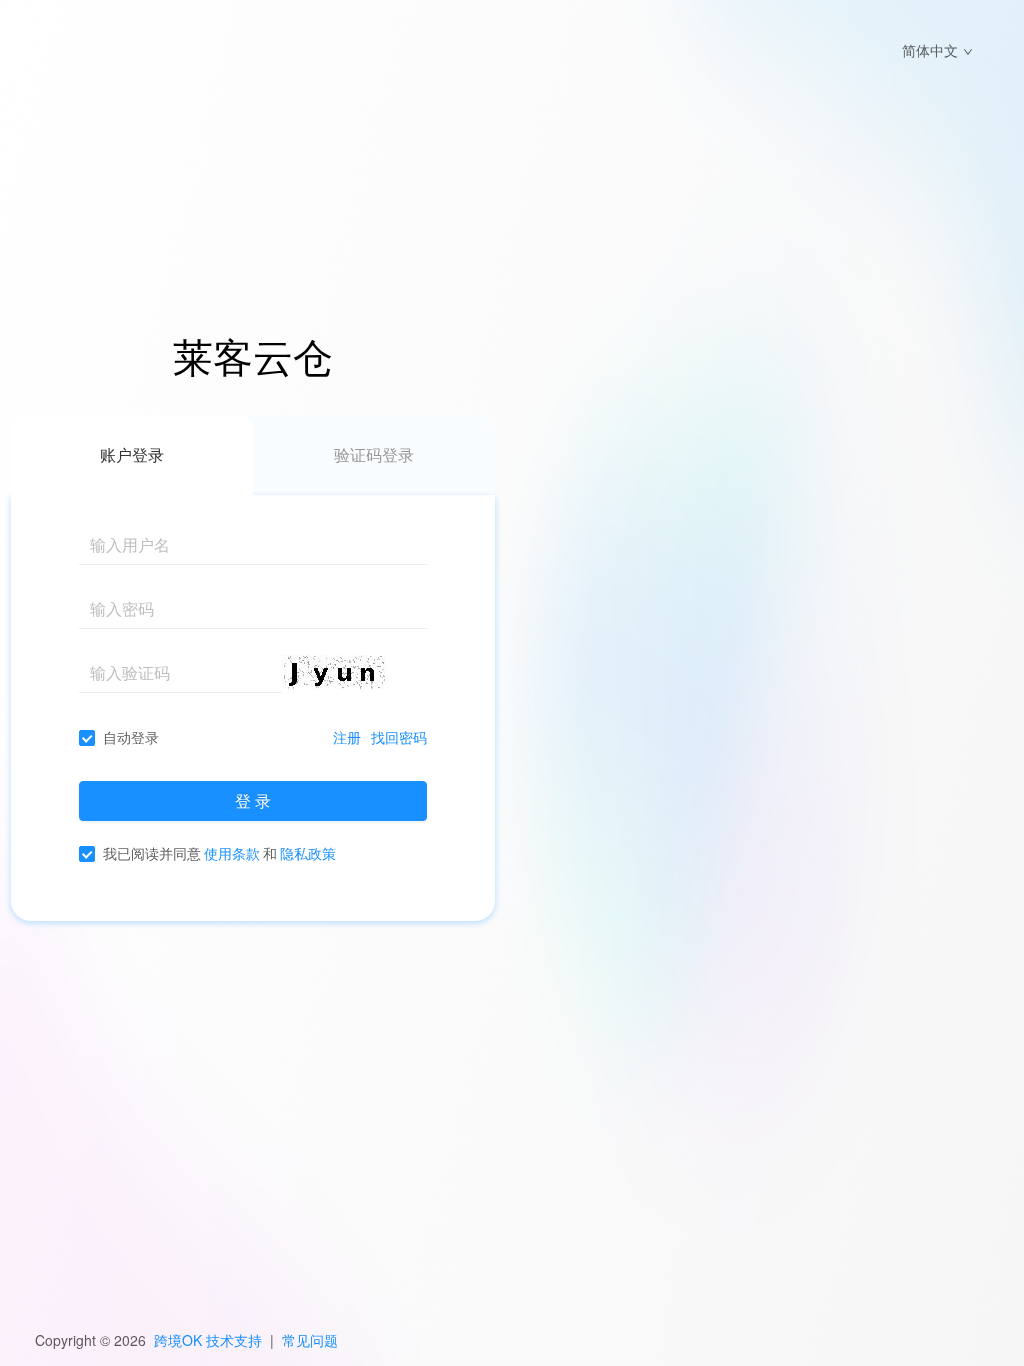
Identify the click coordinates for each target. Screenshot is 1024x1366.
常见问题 (310, 1340)
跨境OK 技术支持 (208, 1340)
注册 (347, 737)
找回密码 (399, 737)
